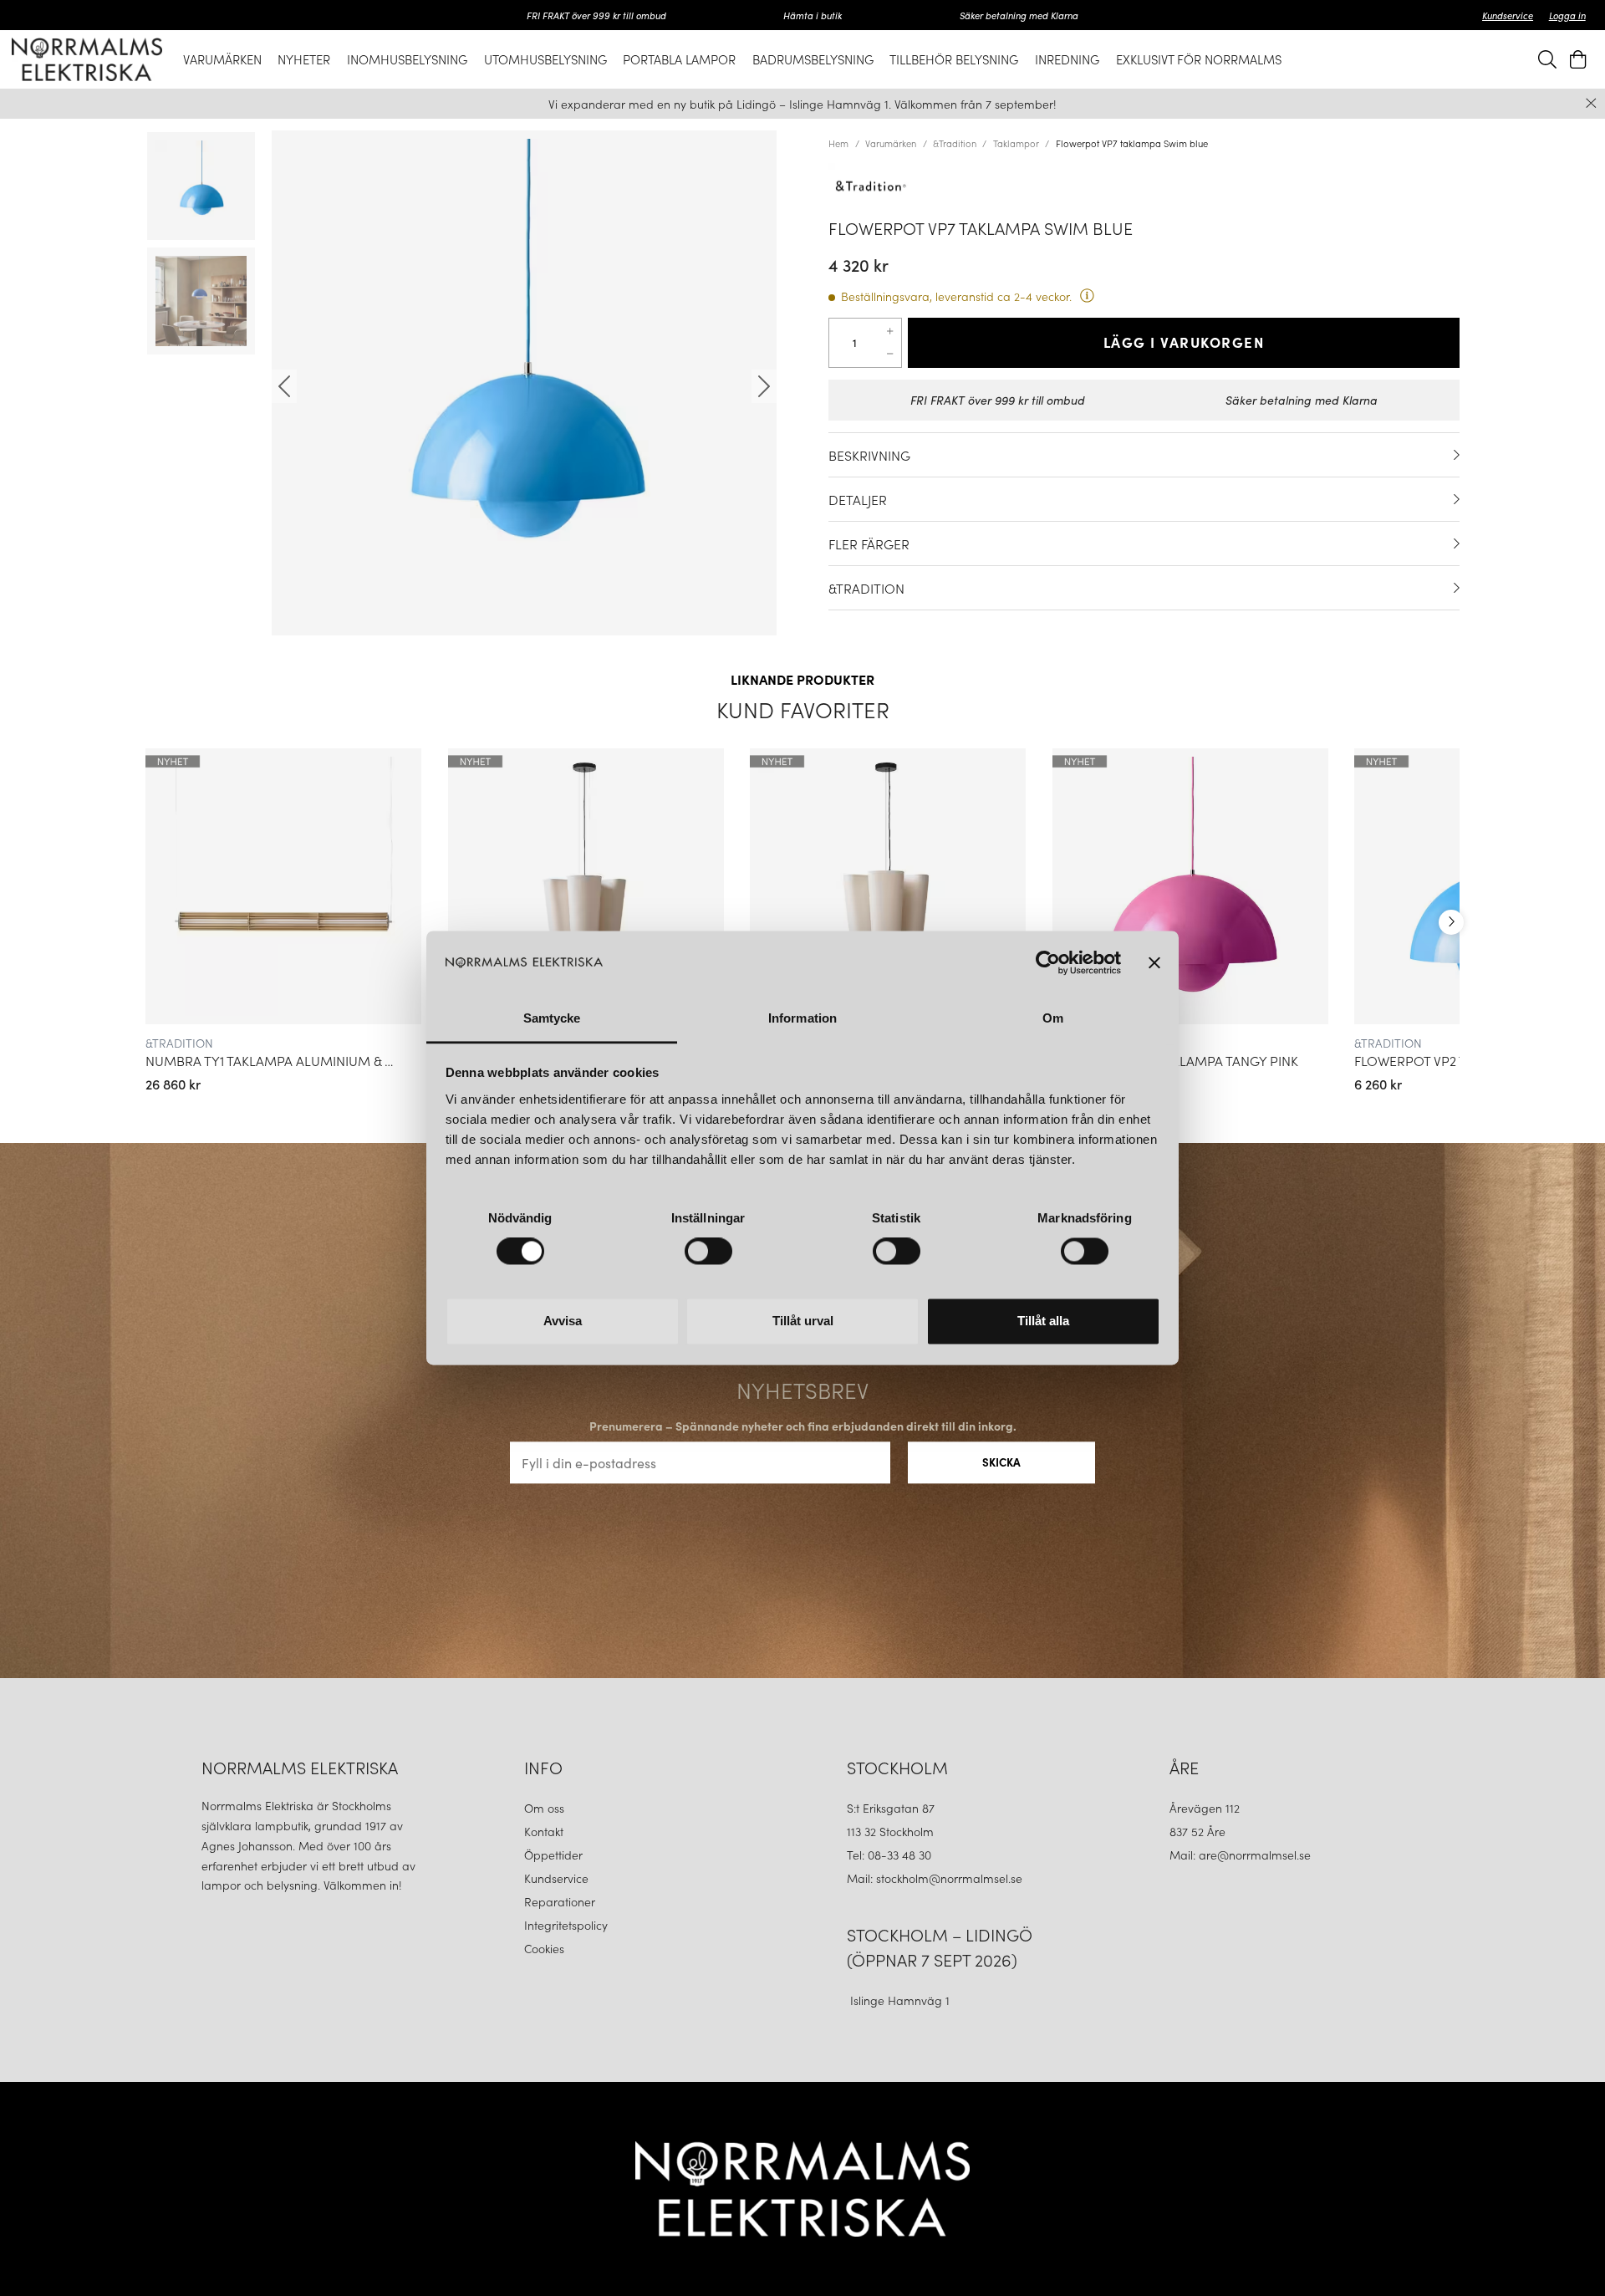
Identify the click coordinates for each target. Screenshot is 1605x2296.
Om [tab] (1053, 1018)
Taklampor (1016, 143)
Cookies (544, 1948)
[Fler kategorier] (1451, 922)
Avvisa (563, 1321)
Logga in (1567, 15)
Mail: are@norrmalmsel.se (1240, 1855)
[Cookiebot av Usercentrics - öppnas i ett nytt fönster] (1048, 963)
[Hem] (87, 59)
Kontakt (545, 1831)
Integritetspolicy (566, 1925)
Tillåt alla (1043, 1321)
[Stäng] (1591, 103)
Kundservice (1508, 15)
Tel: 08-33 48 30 (891, 1855)
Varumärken (891, 143)
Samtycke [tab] (552, 1018)
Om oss (544, 1808)
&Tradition (955, 143)
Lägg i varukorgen (1184, 342)
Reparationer (560, 1901)
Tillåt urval (803, 1321)
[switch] (708, 1252)
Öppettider (553, 1855)
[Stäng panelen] (1154, 963)
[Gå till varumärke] (1144, 186)
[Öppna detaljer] (1457, 455)
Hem (838, 143)
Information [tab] (802, 1018)
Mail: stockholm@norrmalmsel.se (935, 1878)
